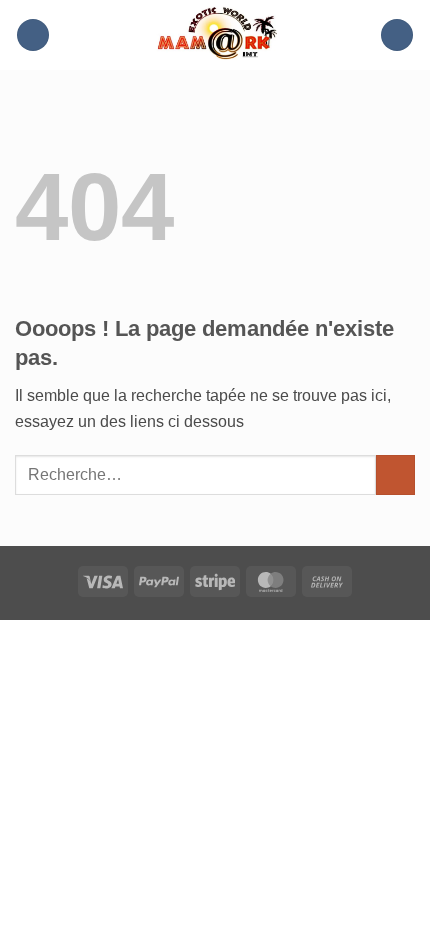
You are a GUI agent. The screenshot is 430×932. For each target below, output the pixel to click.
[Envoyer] (395, 474)
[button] (33, 35)
